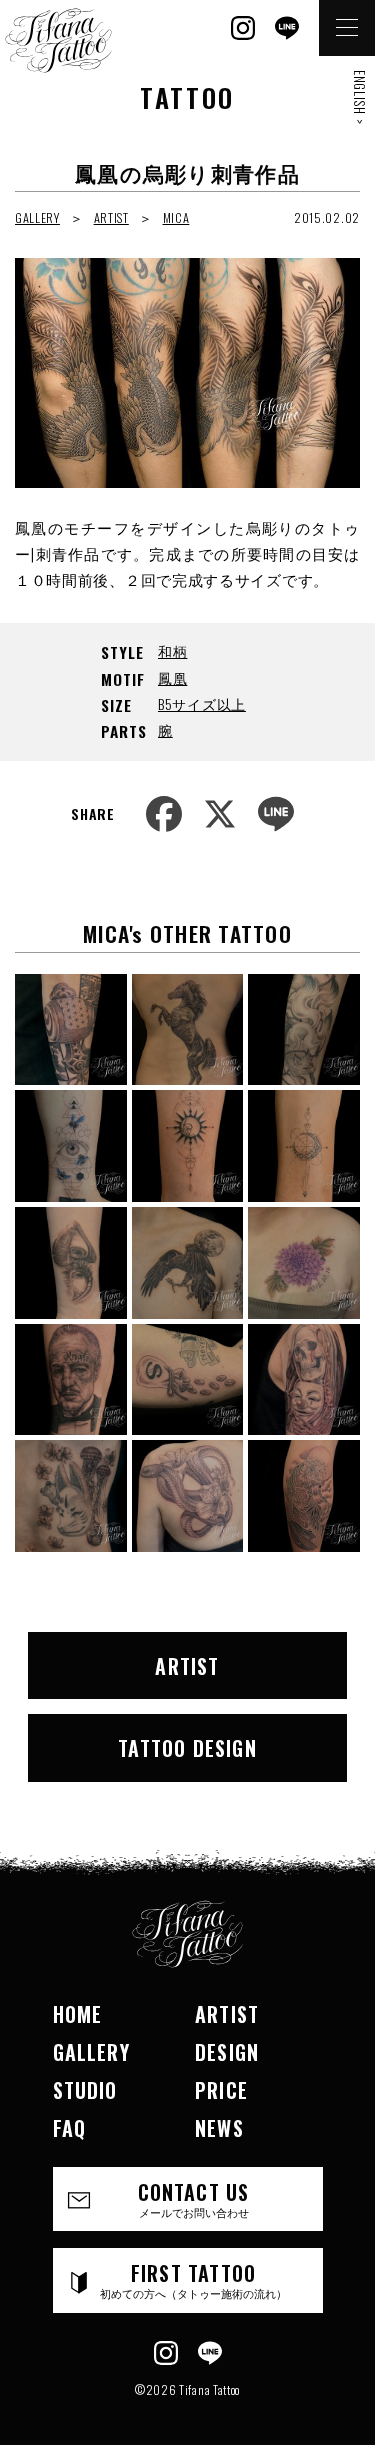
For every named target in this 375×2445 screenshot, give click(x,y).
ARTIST (111, 217)
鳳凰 (172, 677)
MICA (176, 217)
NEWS (219, 2128)
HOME (78, 2014)
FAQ (70, 2128)
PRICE (221, 2090)
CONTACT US (194, 2198)
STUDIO (85, 2090)
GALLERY (37, 217)
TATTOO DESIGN (187, 1748)
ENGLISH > (360, 97)
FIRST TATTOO (193, 2279)
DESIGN (227, 2052)
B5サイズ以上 (202, 703)
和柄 (172, 650)
